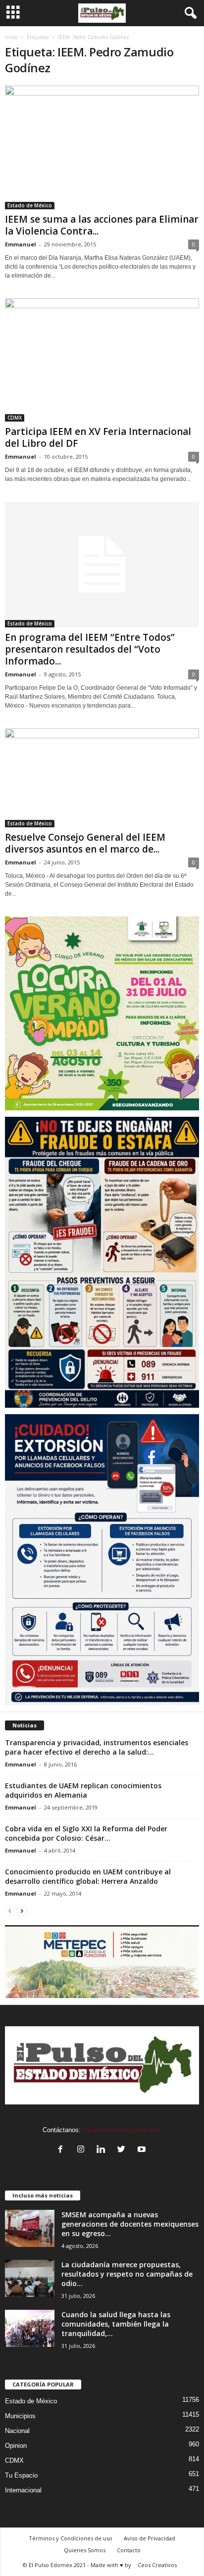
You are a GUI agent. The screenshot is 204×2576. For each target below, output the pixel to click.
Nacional (17, 2431)
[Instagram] (83, 2150)
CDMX (15, 418)
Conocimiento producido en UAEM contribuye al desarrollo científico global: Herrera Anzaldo (88, 1876)
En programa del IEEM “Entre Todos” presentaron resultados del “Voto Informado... (90, 649)
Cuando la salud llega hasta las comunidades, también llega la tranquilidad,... (116, 2324)
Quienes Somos (85, 2550)
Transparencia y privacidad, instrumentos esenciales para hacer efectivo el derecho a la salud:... (97, 1747)
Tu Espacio (21, 2475)
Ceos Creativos (157, 2565)
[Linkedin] (103, 2150)
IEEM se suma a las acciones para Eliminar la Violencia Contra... (102, 225)
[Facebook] (63, 2150)
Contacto (129, 2550)
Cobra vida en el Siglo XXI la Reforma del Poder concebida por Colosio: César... (86, 1833)
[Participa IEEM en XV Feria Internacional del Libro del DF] (102, 360)
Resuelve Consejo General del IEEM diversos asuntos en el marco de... (85, 843)
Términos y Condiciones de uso (71, 2538)
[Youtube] (143, 2150)
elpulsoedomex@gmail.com (122, 2130)
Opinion (16, 2446)
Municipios (20, 2416)
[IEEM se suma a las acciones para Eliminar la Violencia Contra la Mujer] (102, 147)
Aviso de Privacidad (150, 2538)
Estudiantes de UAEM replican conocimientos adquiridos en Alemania (83, 1790)
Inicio (11, 37)
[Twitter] (124, 2150)
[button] (189, 13)
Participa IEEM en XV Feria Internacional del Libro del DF (98, 437)
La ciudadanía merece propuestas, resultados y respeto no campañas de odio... (127, 2274)
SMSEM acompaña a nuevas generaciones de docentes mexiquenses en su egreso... (130, 2224)
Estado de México (30, 205)
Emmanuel (21, 244)
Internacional (23, 2490)
